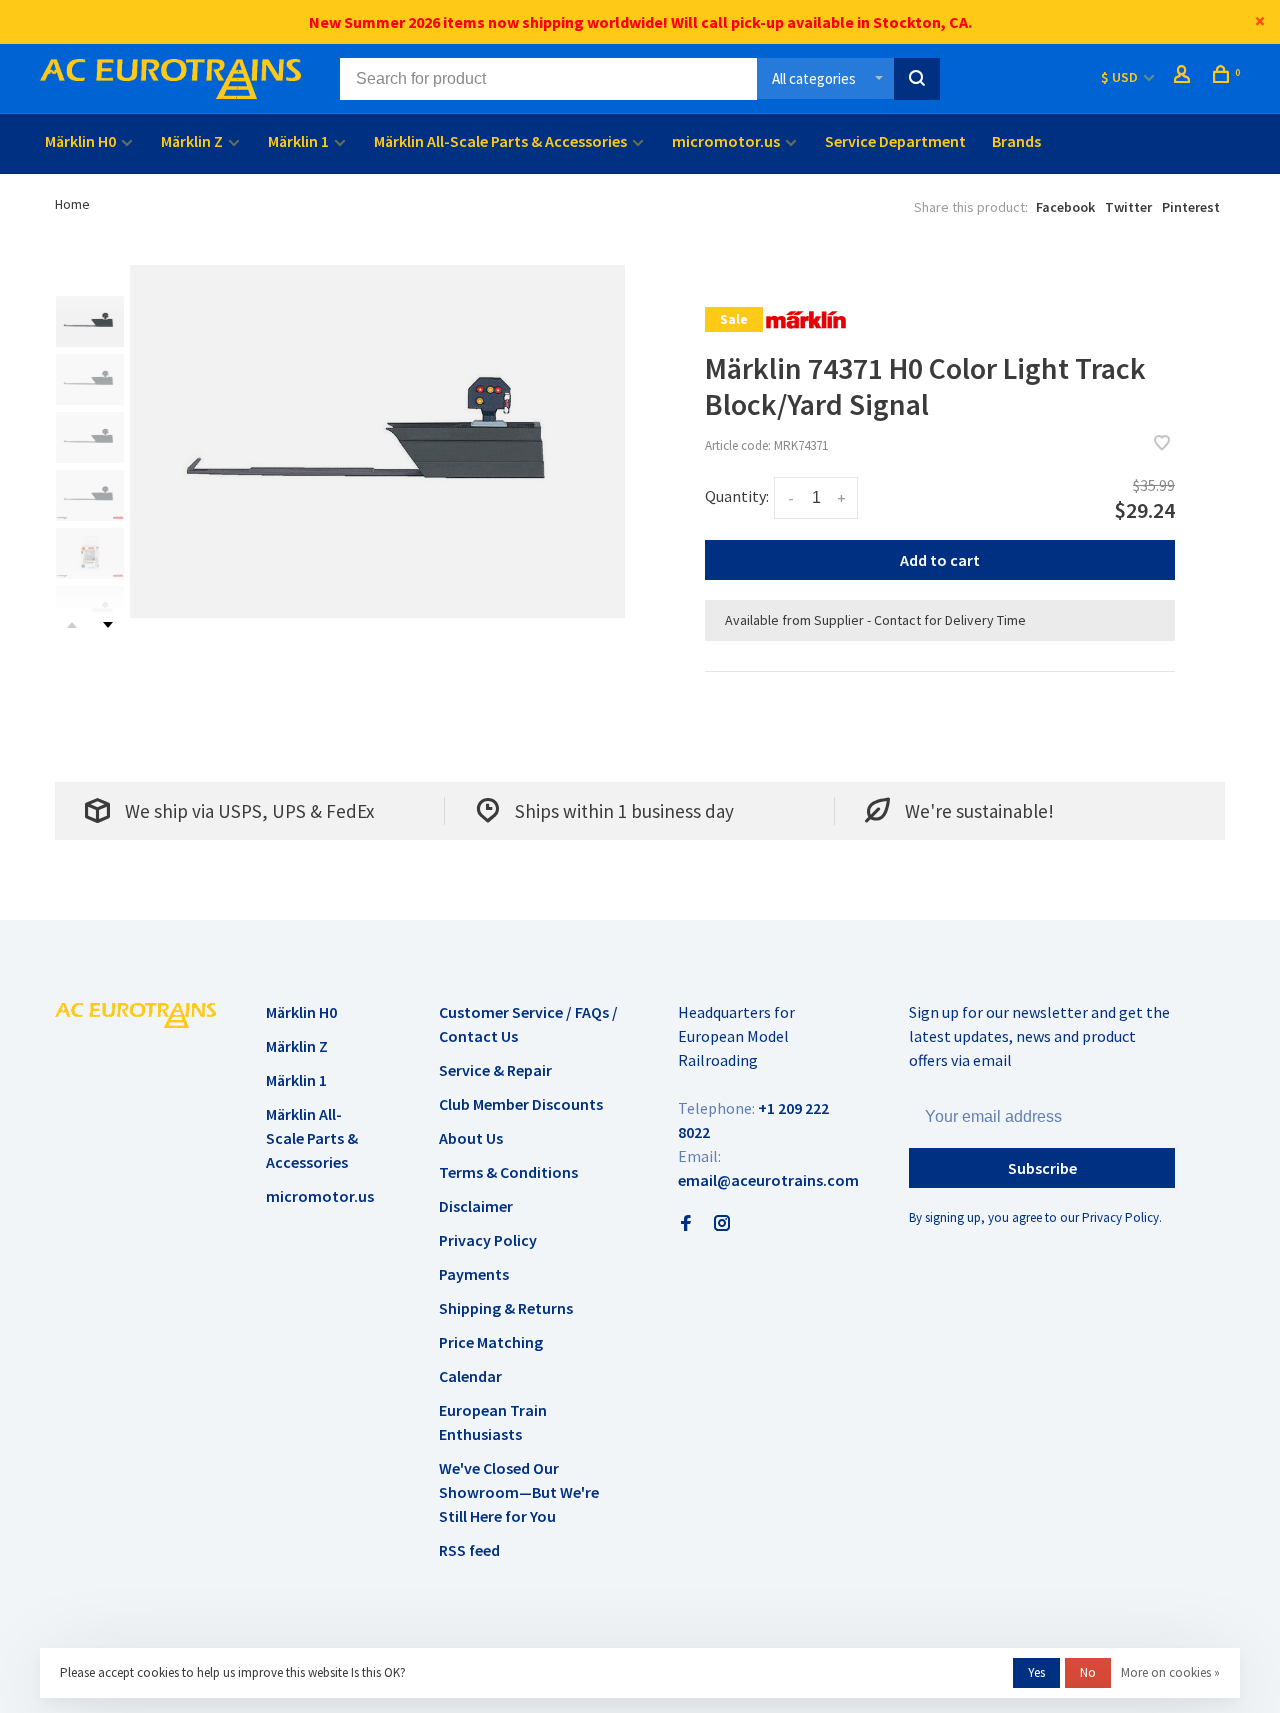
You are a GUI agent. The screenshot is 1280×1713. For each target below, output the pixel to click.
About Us (471, 1138)
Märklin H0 (80, 141)
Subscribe (1042, 1168)
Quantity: (737, 496)
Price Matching (491, 1342)
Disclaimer (476, 1206)
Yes (1036, 1672)
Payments (474, 1274)
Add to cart (940, 560)
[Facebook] (686, 1224)
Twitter (1128, 207)
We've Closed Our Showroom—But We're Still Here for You (519, 1492)
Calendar (470, 1376)
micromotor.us (726, 141)
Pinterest (1191, 207)
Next (108, 625)
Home (72, 204)
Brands (1016, 141)
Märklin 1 (298, 141)
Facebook (1065, 207)
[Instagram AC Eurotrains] (722, 1224)
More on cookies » (1170, 1672)
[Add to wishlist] (1162, 444)
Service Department (895, 141)
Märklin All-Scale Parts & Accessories (500, 141)
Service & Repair (495, 1070)
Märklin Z (192, 141)
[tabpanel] (377, 441)
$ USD (1121, 77)
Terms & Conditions (508, 1172)
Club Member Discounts (521, 1104)
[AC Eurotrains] (135, 1015)
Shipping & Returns (506, 1308)
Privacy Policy (488, 1240)
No (1088, 1672)
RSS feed (469, 1550)
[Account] (1184, 77)
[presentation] (90, 321)
